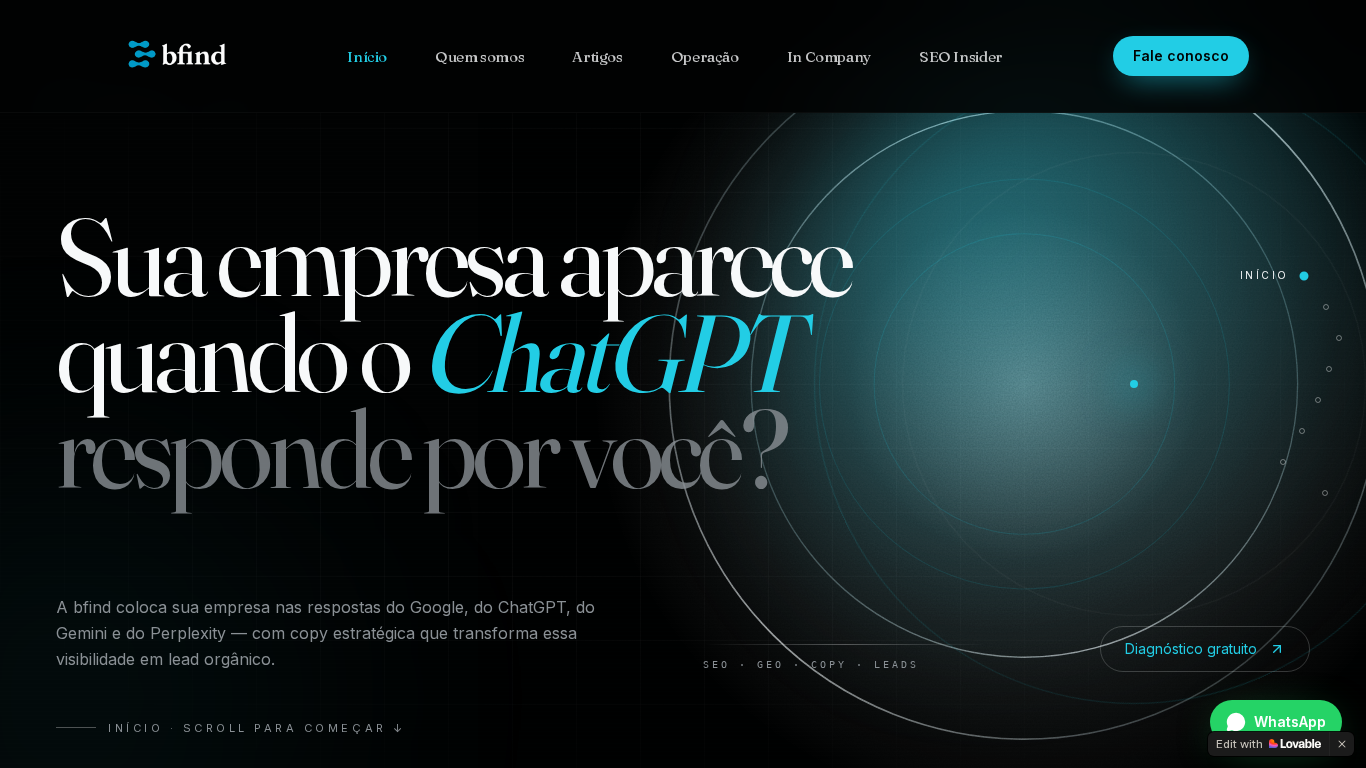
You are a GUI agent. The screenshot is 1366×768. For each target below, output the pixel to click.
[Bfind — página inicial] (177, 56)
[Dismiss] (1342, 744)
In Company (829, 56)
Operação (705, 56)
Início (367, 56)
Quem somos (479, 56)
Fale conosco (1181, 55)
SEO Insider (961, 56)
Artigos (597, 56)
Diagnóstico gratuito (1191, 648)
